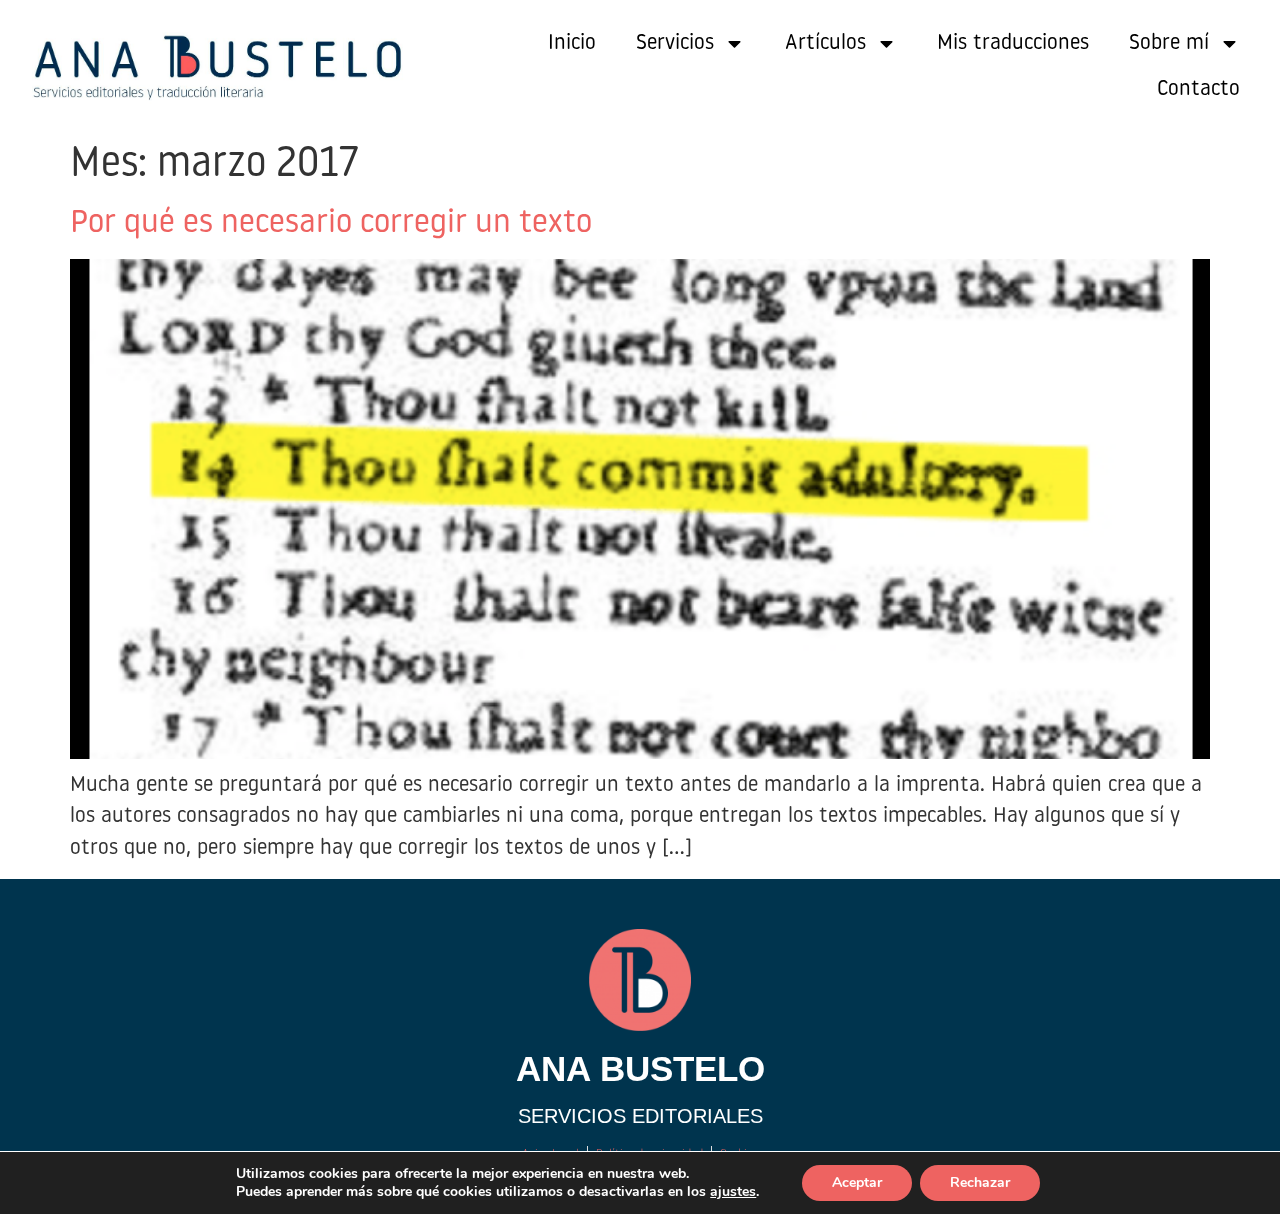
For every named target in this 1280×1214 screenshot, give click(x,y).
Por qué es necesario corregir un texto (331, 224)
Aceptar (857, 1182)
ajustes (733, 1192)
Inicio (572, 43)
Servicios (675, 43)
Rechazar (980, 1182)
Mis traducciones (1013, 43)
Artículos (825, 43)
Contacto (1198, 89)
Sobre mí (1169, 43)
